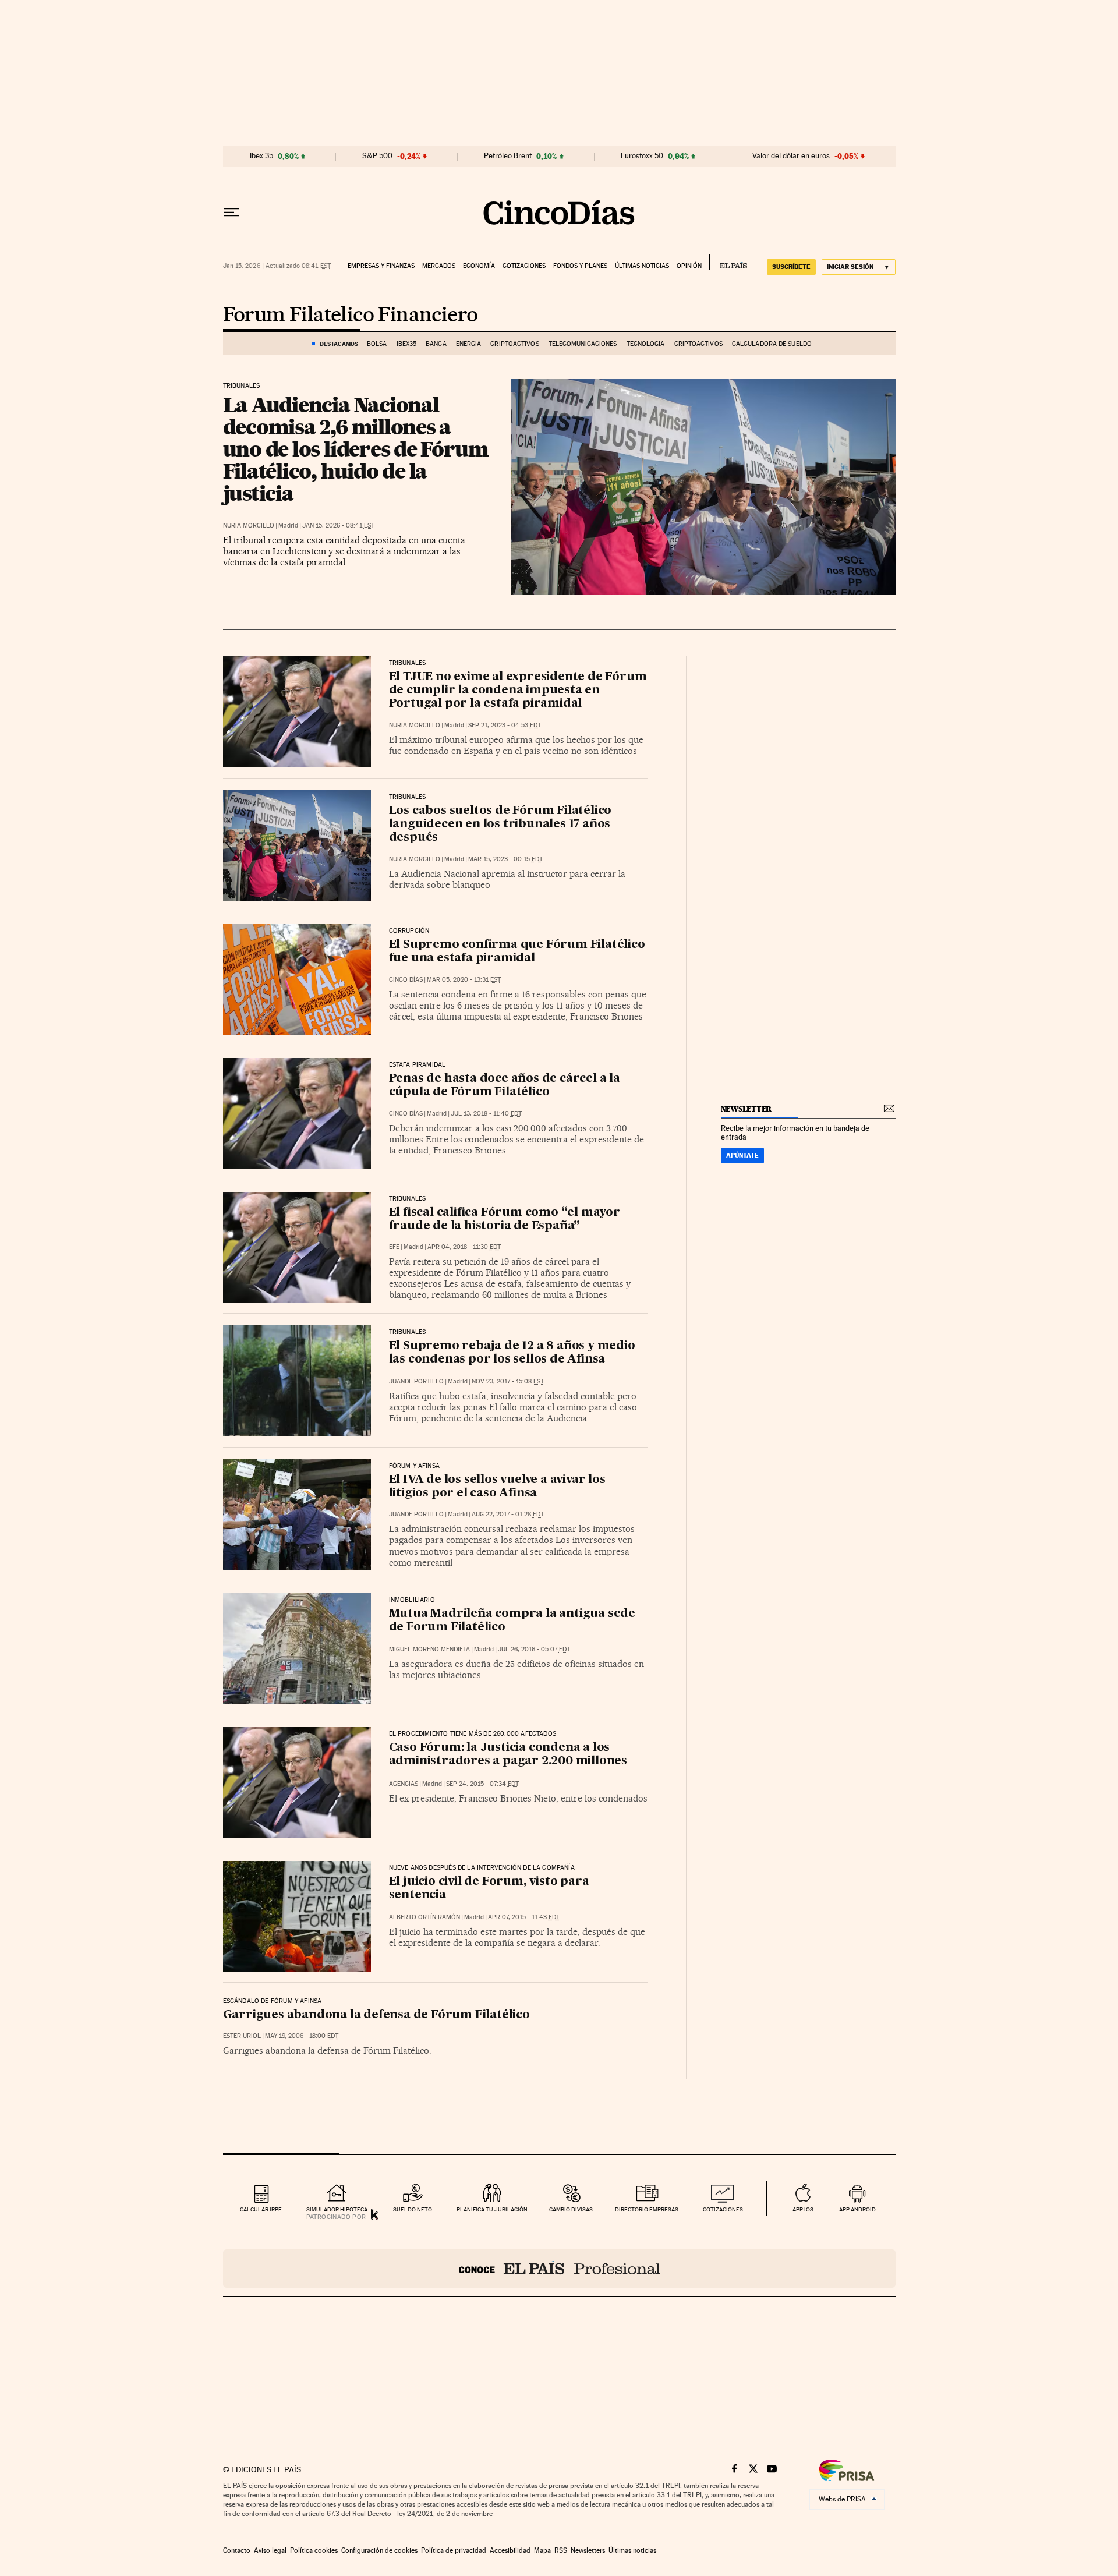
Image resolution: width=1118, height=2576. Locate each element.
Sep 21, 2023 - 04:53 (505, 725)
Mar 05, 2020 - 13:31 (464, 980)
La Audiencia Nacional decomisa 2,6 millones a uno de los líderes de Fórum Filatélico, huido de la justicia (356, 449)
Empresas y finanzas (381, 266)
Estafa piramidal (418, 1065)
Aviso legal (270, 2550)
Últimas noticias (642, 266)
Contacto (237, 2550)
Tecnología (646, 344)
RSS (561, 2550)
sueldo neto (413, 2209)
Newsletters (588, 2550)
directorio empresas (647, 2209)
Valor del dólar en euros (791, 156)
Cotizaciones (524, 266)
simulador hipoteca (337, 2209)
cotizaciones (723, 2209)
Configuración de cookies (379, 2550)
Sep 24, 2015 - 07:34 (482, 1784)
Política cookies (314, 2550)
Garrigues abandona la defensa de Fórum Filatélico (376, 2015)
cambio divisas (571, 2209)
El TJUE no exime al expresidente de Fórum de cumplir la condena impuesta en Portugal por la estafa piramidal (518, 691)
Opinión (689, 266)
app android (857, 2209)
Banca (436, 344)
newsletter (746, 1109)
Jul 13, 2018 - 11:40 (486, 1114)
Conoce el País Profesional (559, 2269)
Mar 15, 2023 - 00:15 (505, 859)
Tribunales (242, 386)
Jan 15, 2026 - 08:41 (338, 526)
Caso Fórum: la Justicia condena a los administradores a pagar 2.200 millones (508, 1755)
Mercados (439, 266)
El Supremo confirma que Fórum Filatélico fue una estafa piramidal (517, 952)
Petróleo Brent (508, 156)
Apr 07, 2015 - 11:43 (524, 1917)
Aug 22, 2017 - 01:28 (508, 1514)
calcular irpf (261, 2209)
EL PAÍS (728, 262)
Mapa (542, 2550)
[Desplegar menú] (231, 213)
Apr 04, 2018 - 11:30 (464, 1247)
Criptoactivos (514, 344)
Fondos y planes (580, 266)
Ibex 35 (261, 156)
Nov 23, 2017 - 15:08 (508, 1381)
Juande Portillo (416, 1381)
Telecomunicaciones (583, 344)
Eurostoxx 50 (642, 156)
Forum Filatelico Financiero (351, 316)
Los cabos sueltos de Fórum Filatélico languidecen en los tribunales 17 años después (500, 825)
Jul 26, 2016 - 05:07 (534, 1649)
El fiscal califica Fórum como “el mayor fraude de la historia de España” (505, 1220)
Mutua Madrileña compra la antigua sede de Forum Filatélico (512, 1621)
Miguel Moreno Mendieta (429, 1649)
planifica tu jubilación (492, 2209)
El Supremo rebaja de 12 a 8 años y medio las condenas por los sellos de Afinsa (512, 1353)
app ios (803, 2209)
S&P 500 (377, 156)
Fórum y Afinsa (415, 1466)
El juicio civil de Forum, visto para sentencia (489, 1889)
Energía (469, 344)
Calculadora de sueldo (772, 344)
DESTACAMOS (339, 344)
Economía (479, 266)
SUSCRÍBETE (791, 267)
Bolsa (377, 344)
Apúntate (742, 1155)
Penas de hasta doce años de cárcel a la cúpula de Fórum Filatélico (505, 1086)
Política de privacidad (454, 2550)
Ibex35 (407, 344)
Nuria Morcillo (249, 526)
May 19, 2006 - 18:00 (302, 2036)
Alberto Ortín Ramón (424, 1917)
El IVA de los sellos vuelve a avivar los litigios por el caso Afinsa (497, 1487)
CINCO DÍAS (406, 980)
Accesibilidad (510, 2550)
